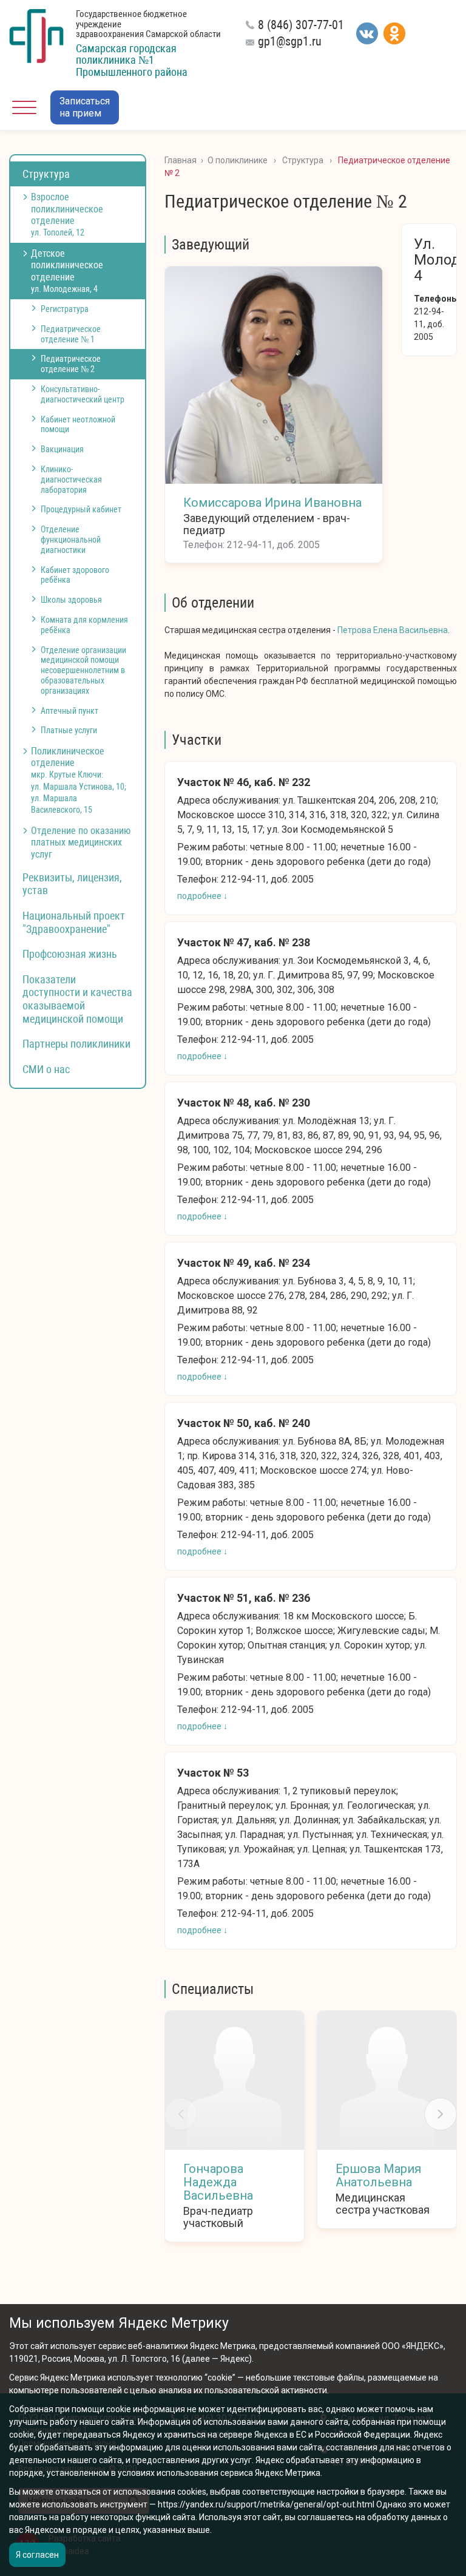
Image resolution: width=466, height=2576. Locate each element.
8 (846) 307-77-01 (301, 25)
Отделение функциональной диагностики (71, 540)
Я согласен (37, 2555)
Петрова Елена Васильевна (393, 630)
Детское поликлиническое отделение (67, 271)
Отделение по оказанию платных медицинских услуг (81, 842)
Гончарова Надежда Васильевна (218, 2182)
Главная (181, 160)
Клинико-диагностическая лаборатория (71, 480)
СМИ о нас (46, 1069)
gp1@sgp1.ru (290, 41)
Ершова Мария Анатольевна (378, 2175)
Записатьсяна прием (85, 107)
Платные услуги (69, 730)
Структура (46, 174)
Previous (181, 2114)
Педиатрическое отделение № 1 (71, 334)
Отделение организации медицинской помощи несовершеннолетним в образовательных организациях (83, 670)
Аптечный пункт (69, 711)
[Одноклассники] (394, 33)
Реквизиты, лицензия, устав (72, 884)
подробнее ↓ (202, 896)
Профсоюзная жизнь (70, 954)
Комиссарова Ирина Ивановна (272, 503)
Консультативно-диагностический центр (83, 394)
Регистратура (65, 309)
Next (441, 2114)
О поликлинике (238, 160)
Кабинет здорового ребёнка (75, 575)
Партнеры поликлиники (76, 1044)
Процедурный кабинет (81, 509)
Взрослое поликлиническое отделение (67, 214)
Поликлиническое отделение (79, 780)
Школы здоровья (71, 600)
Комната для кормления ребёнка (84, 625)
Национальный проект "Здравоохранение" (74, 922)
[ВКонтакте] (367, 33)
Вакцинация (62, 449)
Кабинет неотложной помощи (78, 425)
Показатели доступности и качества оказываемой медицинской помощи (77, 999)
